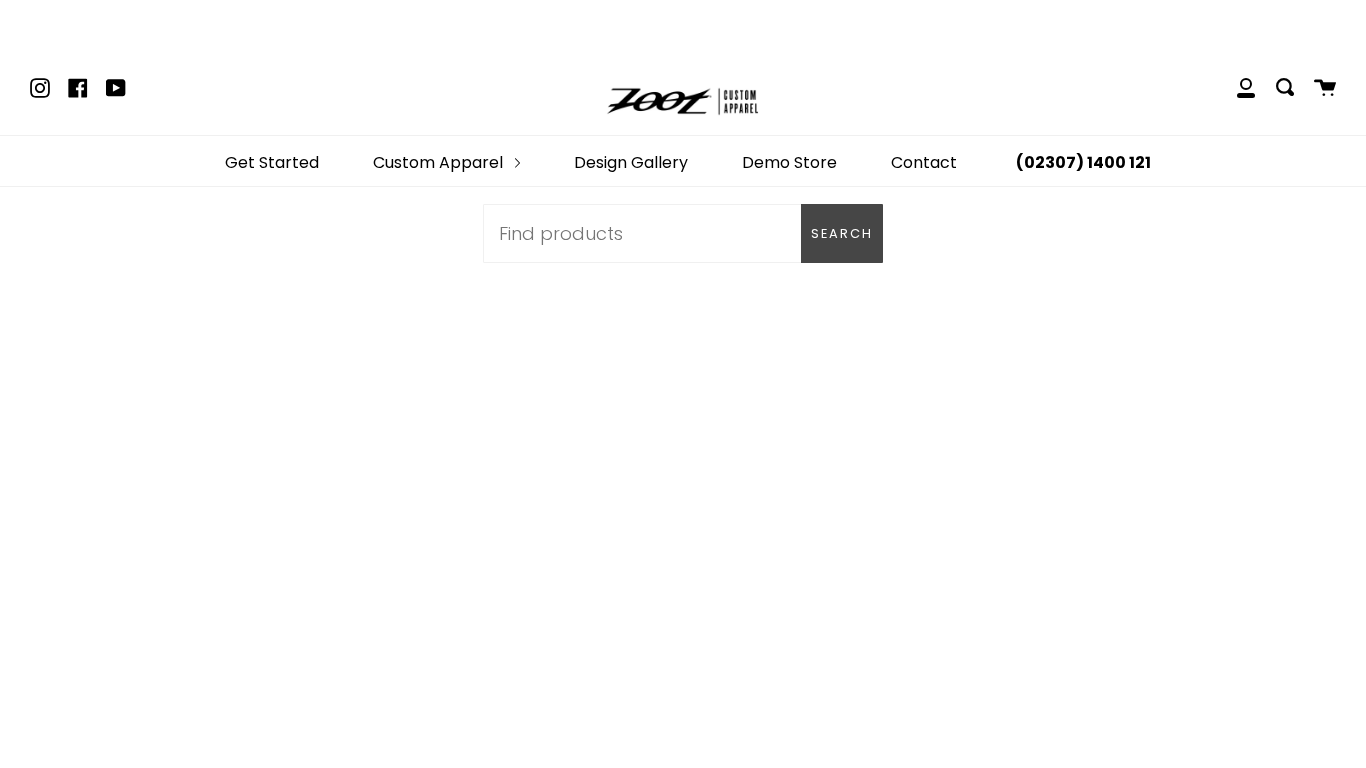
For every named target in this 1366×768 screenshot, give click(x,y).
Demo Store (789, 162)
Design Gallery (631, 162)
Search (842, 233)
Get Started (272, 162)
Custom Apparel (440, 162)
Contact (924, 162)
